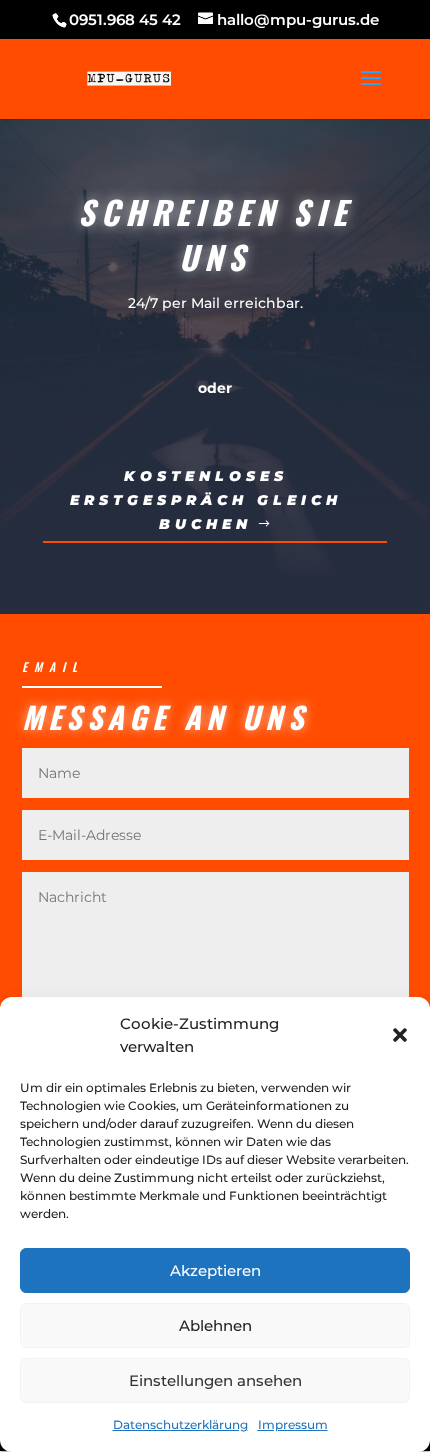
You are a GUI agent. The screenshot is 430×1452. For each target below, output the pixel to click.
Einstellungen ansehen (215, 1380)
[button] (400, 1035)
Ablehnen (215, 1325)
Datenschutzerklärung (180, 1424)
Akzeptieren (215, 1270)
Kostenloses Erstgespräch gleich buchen (206, 500)
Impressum (293, 1424)
